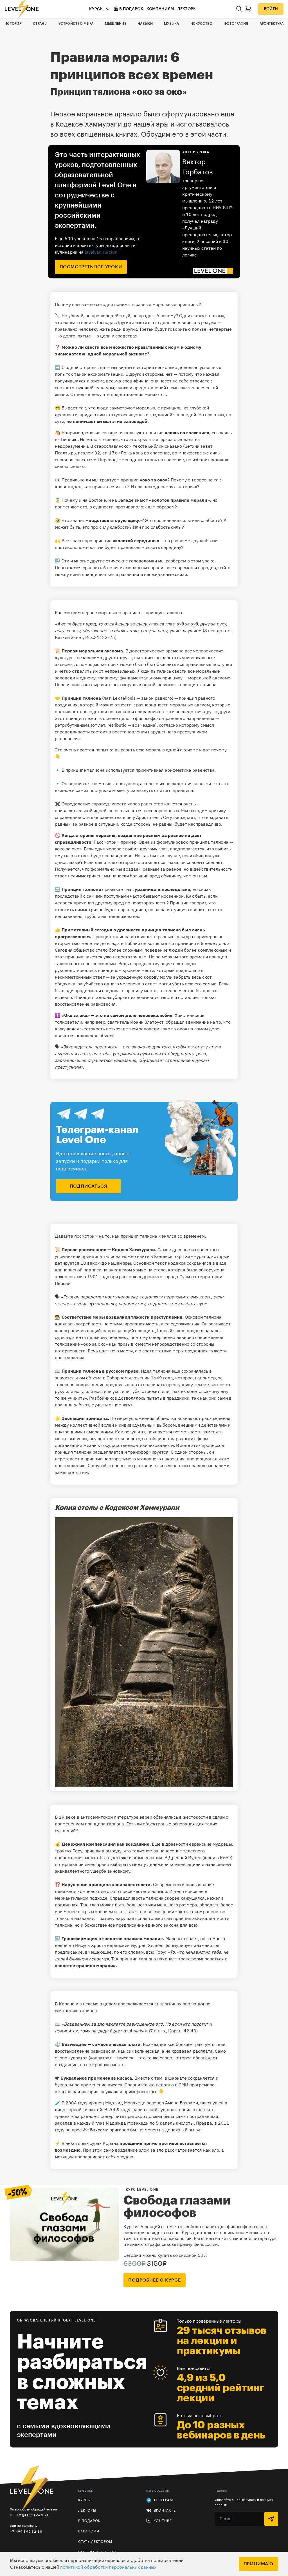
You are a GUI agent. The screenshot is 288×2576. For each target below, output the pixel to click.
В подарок (131, 9)
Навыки (145, 24)
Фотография (236, 24)
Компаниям (160, 9)
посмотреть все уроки (91, 267)
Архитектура (272, 24)
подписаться (89, 1186)
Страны (40, 24)
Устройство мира (76, 24)
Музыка (172, 24)
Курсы (96, 9)
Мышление (116, 24)
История (13, 24)
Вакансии (89, 2531)
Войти (271, 9)
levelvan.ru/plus (101, 252)
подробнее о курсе (155, 2280)
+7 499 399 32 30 (26, 2531)
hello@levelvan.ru (30, 2515)
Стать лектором (95, 2542)
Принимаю (258, 2564)
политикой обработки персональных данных (108, 2567)
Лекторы (187, 9)
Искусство (202, 24)
